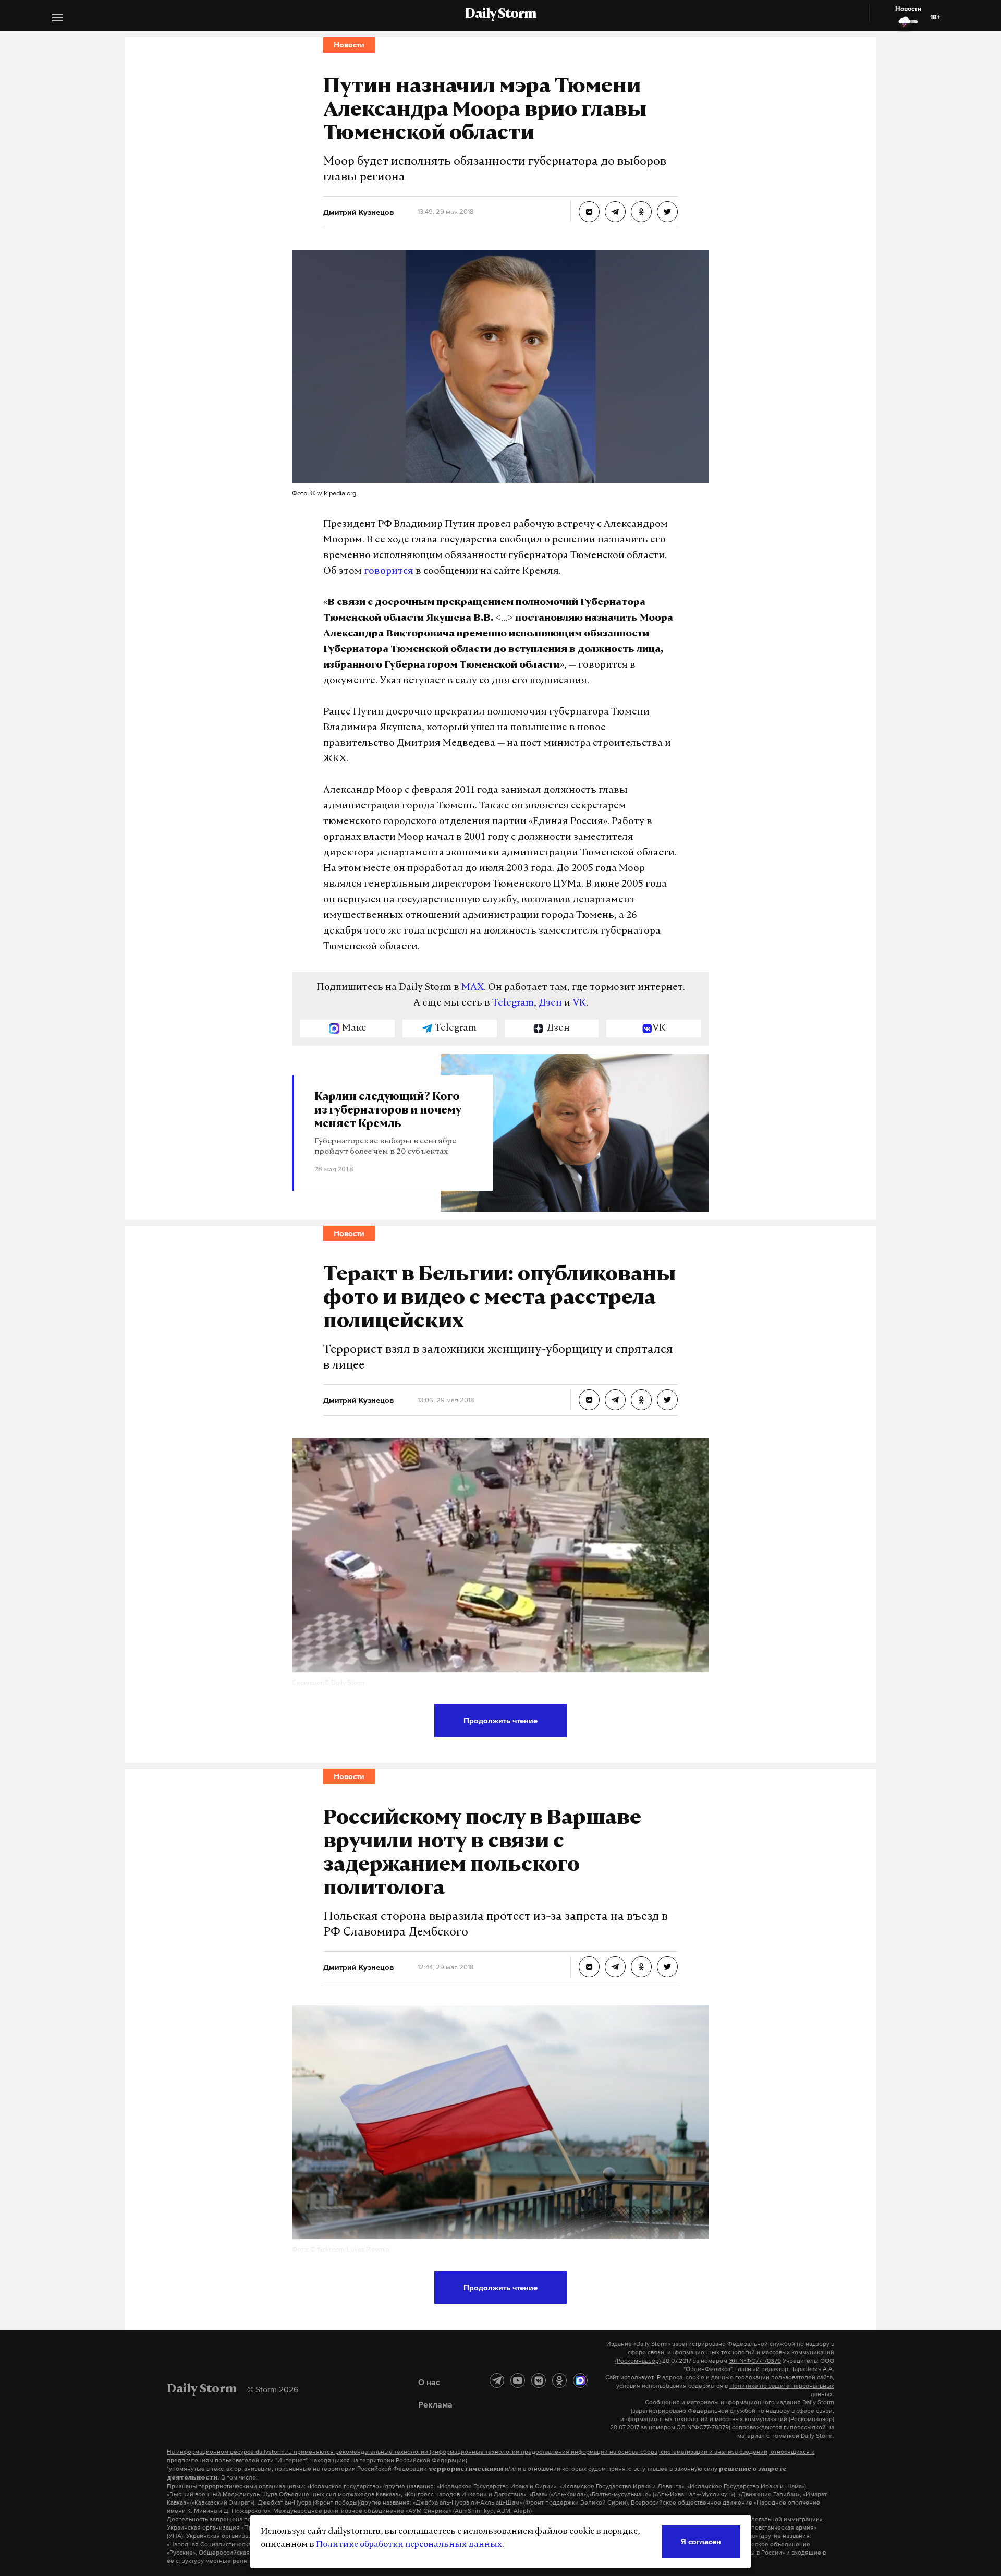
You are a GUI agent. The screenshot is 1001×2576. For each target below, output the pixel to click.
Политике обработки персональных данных (409, 2545)
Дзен (550, 1003)
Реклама (435, 2404)
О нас (429, 2382)
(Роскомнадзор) (638, 2361)
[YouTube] (518, 2380)
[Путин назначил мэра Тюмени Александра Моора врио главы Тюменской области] (589, 212)
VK (579, 1003)
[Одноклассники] (559, 2380)
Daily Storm (500, 15)
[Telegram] (497, 2380)
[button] (57, 19)
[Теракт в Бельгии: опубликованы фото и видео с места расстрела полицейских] (589, 1400)
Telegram (513, 1003)
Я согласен (701, 2541)
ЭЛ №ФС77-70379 (755, 2361)
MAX (473, 988)
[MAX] (580, 2380)
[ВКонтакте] (539, 2380)
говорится (389, 572)
